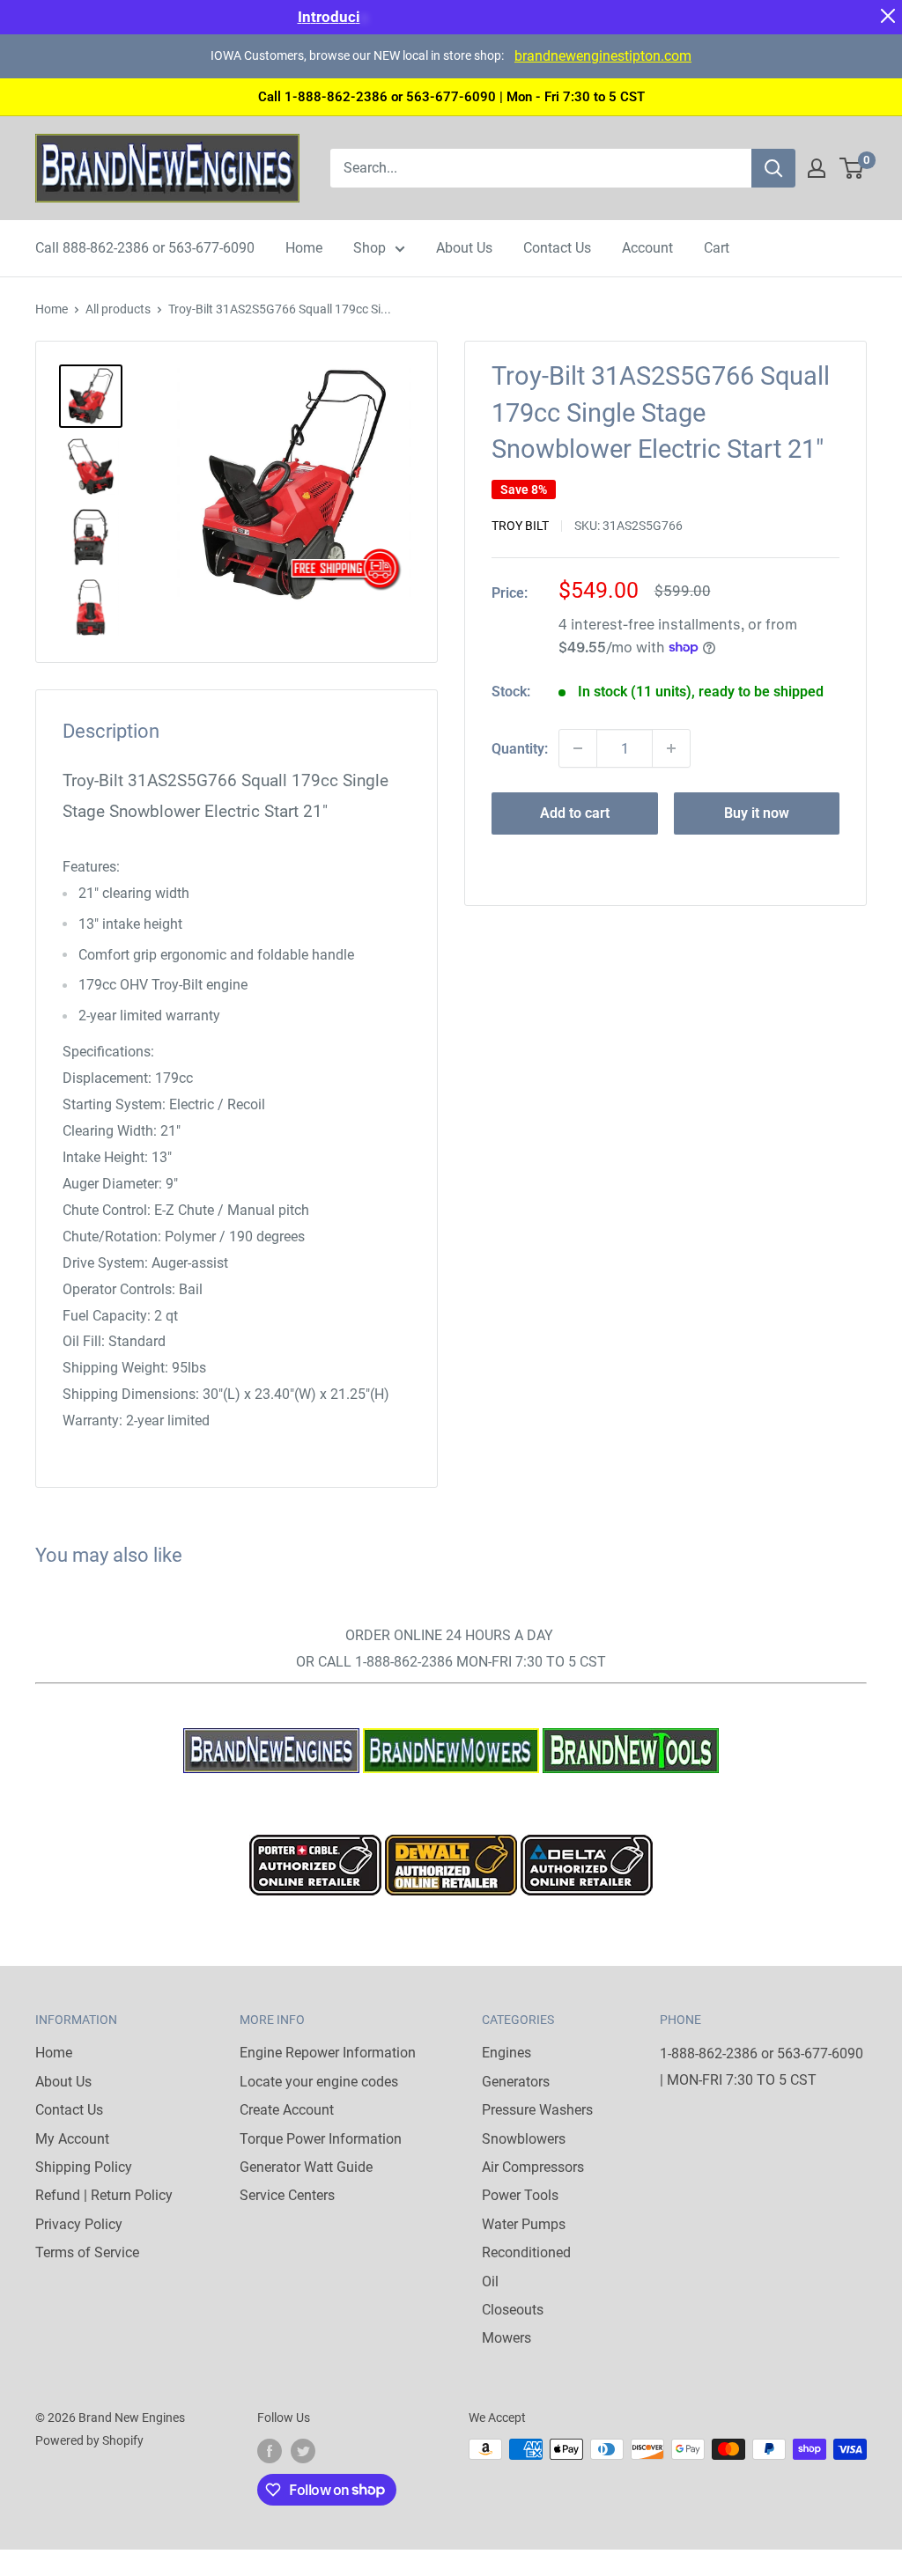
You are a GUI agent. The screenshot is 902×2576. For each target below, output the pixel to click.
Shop (370, 248)
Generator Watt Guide (306, 2167)
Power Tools (520, 2195)
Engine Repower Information (328, 2053)
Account (647, 248)
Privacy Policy (79, 2224)
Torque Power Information (321, 2139)
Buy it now (757, 813)
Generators (516, 2082)
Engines (506, 2053)
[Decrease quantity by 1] (578, 748)
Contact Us (557, 248)
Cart (717, 248)
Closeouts (513, 2310)
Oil (490, 2282)
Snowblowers (524, 2139)
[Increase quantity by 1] (671, 748)
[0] (852, 168)
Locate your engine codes (319, 2082)
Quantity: (520, 749)
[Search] (773, 168)
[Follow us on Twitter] (303, 2451)
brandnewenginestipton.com (603, 56)
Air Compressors (533, 2167)
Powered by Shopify (89, 2440)
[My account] (817, 168)
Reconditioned (526, 2252)
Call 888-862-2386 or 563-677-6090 (145, 248)
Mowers (506, 2338)
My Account (72, 2139)
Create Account (287, 2110)
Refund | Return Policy (104, 2195)
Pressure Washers (537, 2110)
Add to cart (575, 813)
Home (304, 248)
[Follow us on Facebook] (270, 2451)
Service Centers (287, 2195)
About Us (464, 248)
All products (118, 309)
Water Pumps (524, 2224)
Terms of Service (87, 2252)
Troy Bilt (520, 526)
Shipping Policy (84, 2167)
